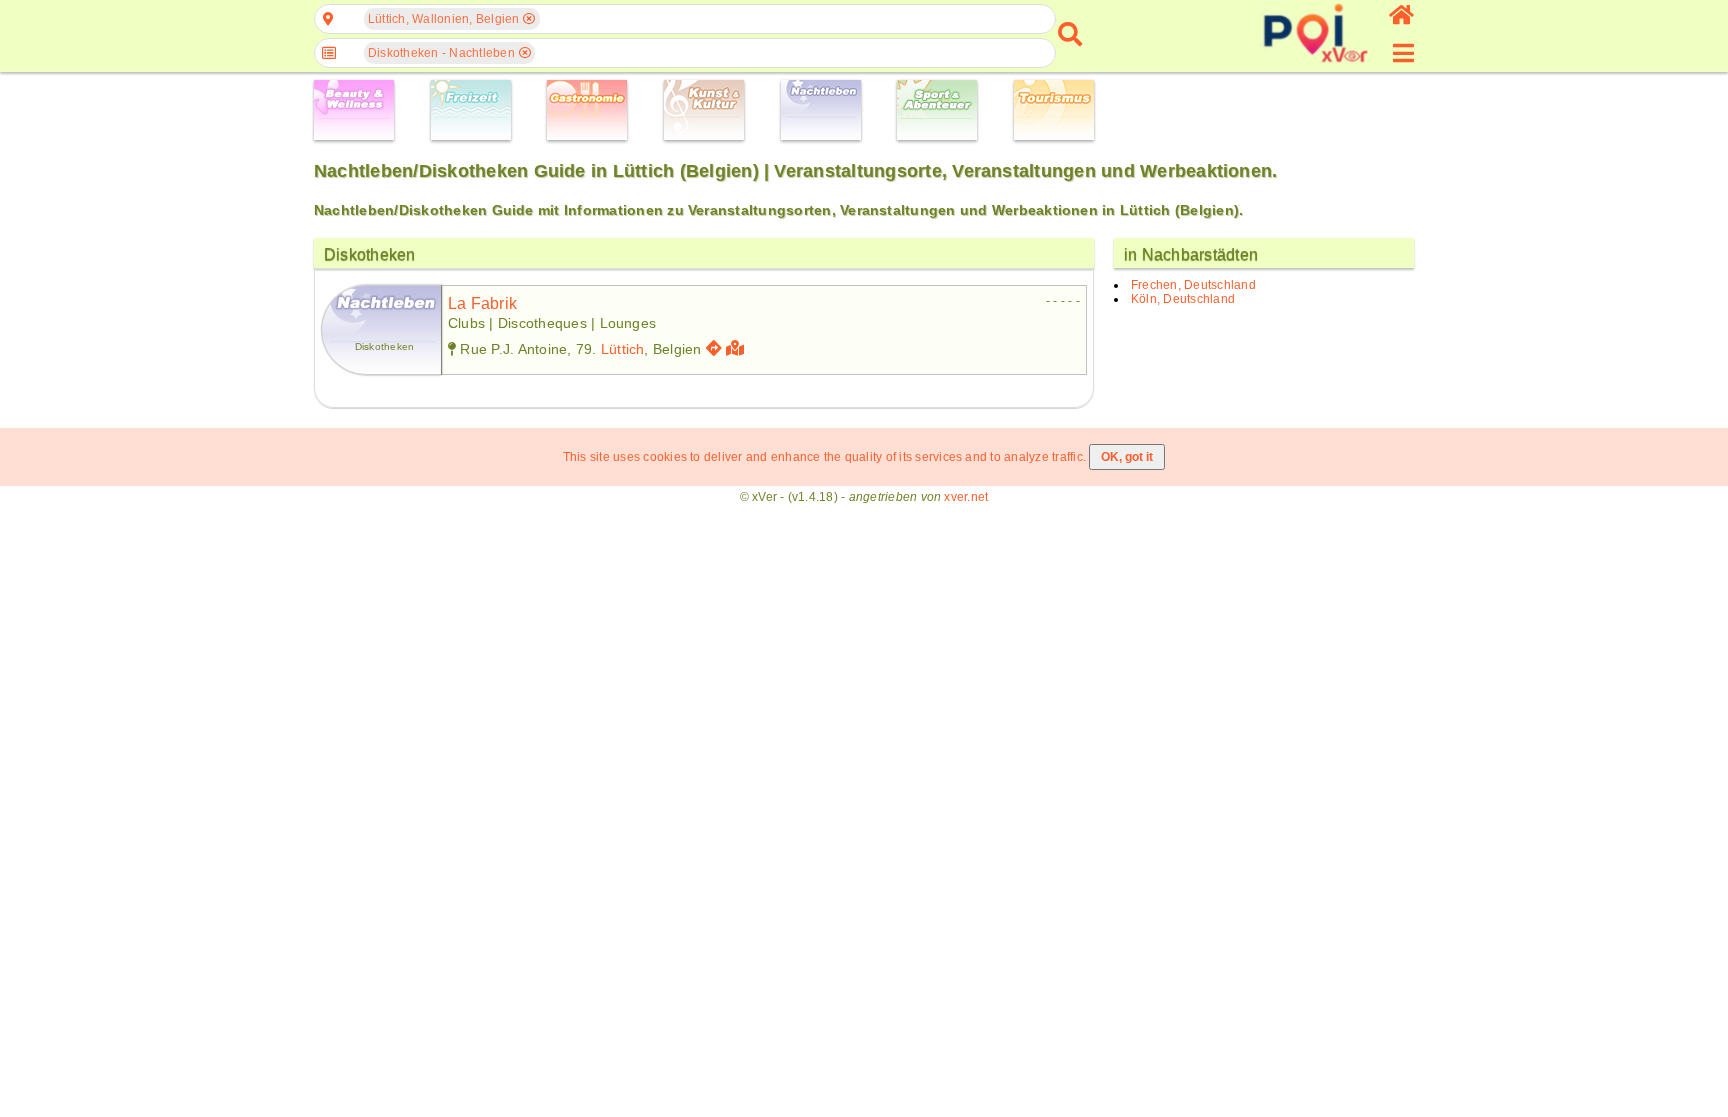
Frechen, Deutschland (1193, 285)
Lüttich (623, 349)
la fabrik (482, 303)
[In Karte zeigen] (737, 348)
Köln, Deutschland (1183, 299)
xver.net (966, 497)
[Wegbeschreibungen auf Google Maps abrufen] (714, 348)
